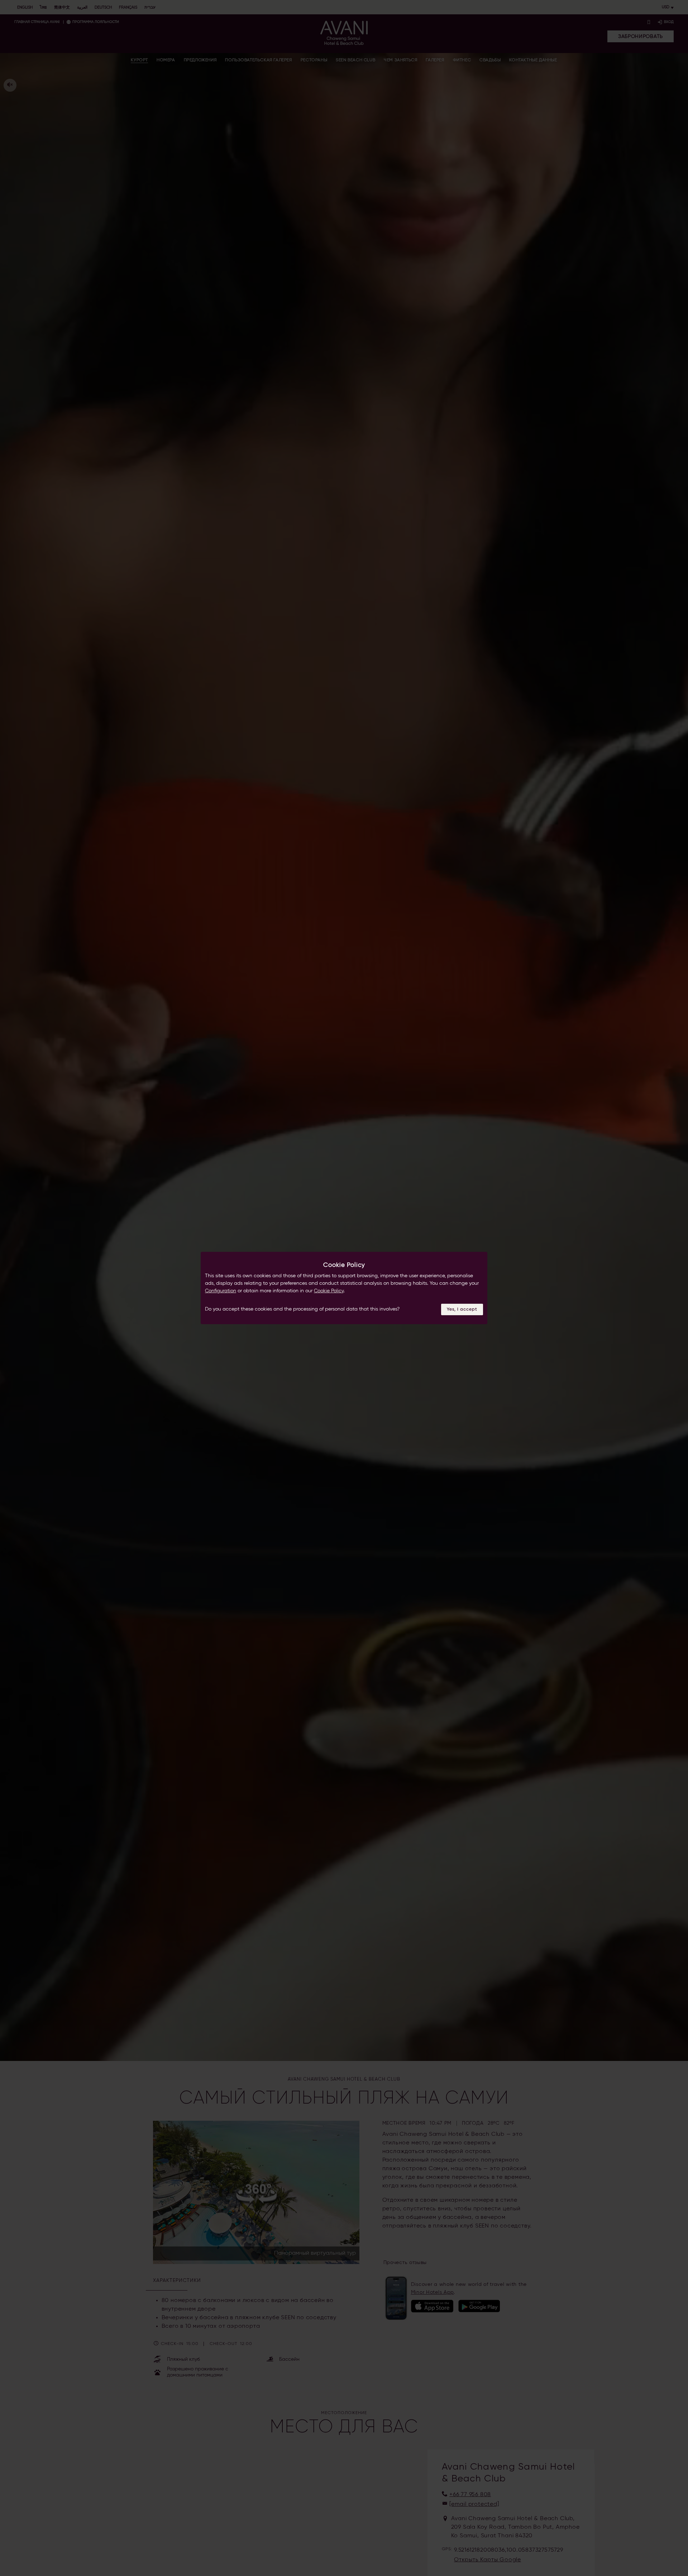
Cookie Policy (329, 1291)
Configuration (221, 1291)
